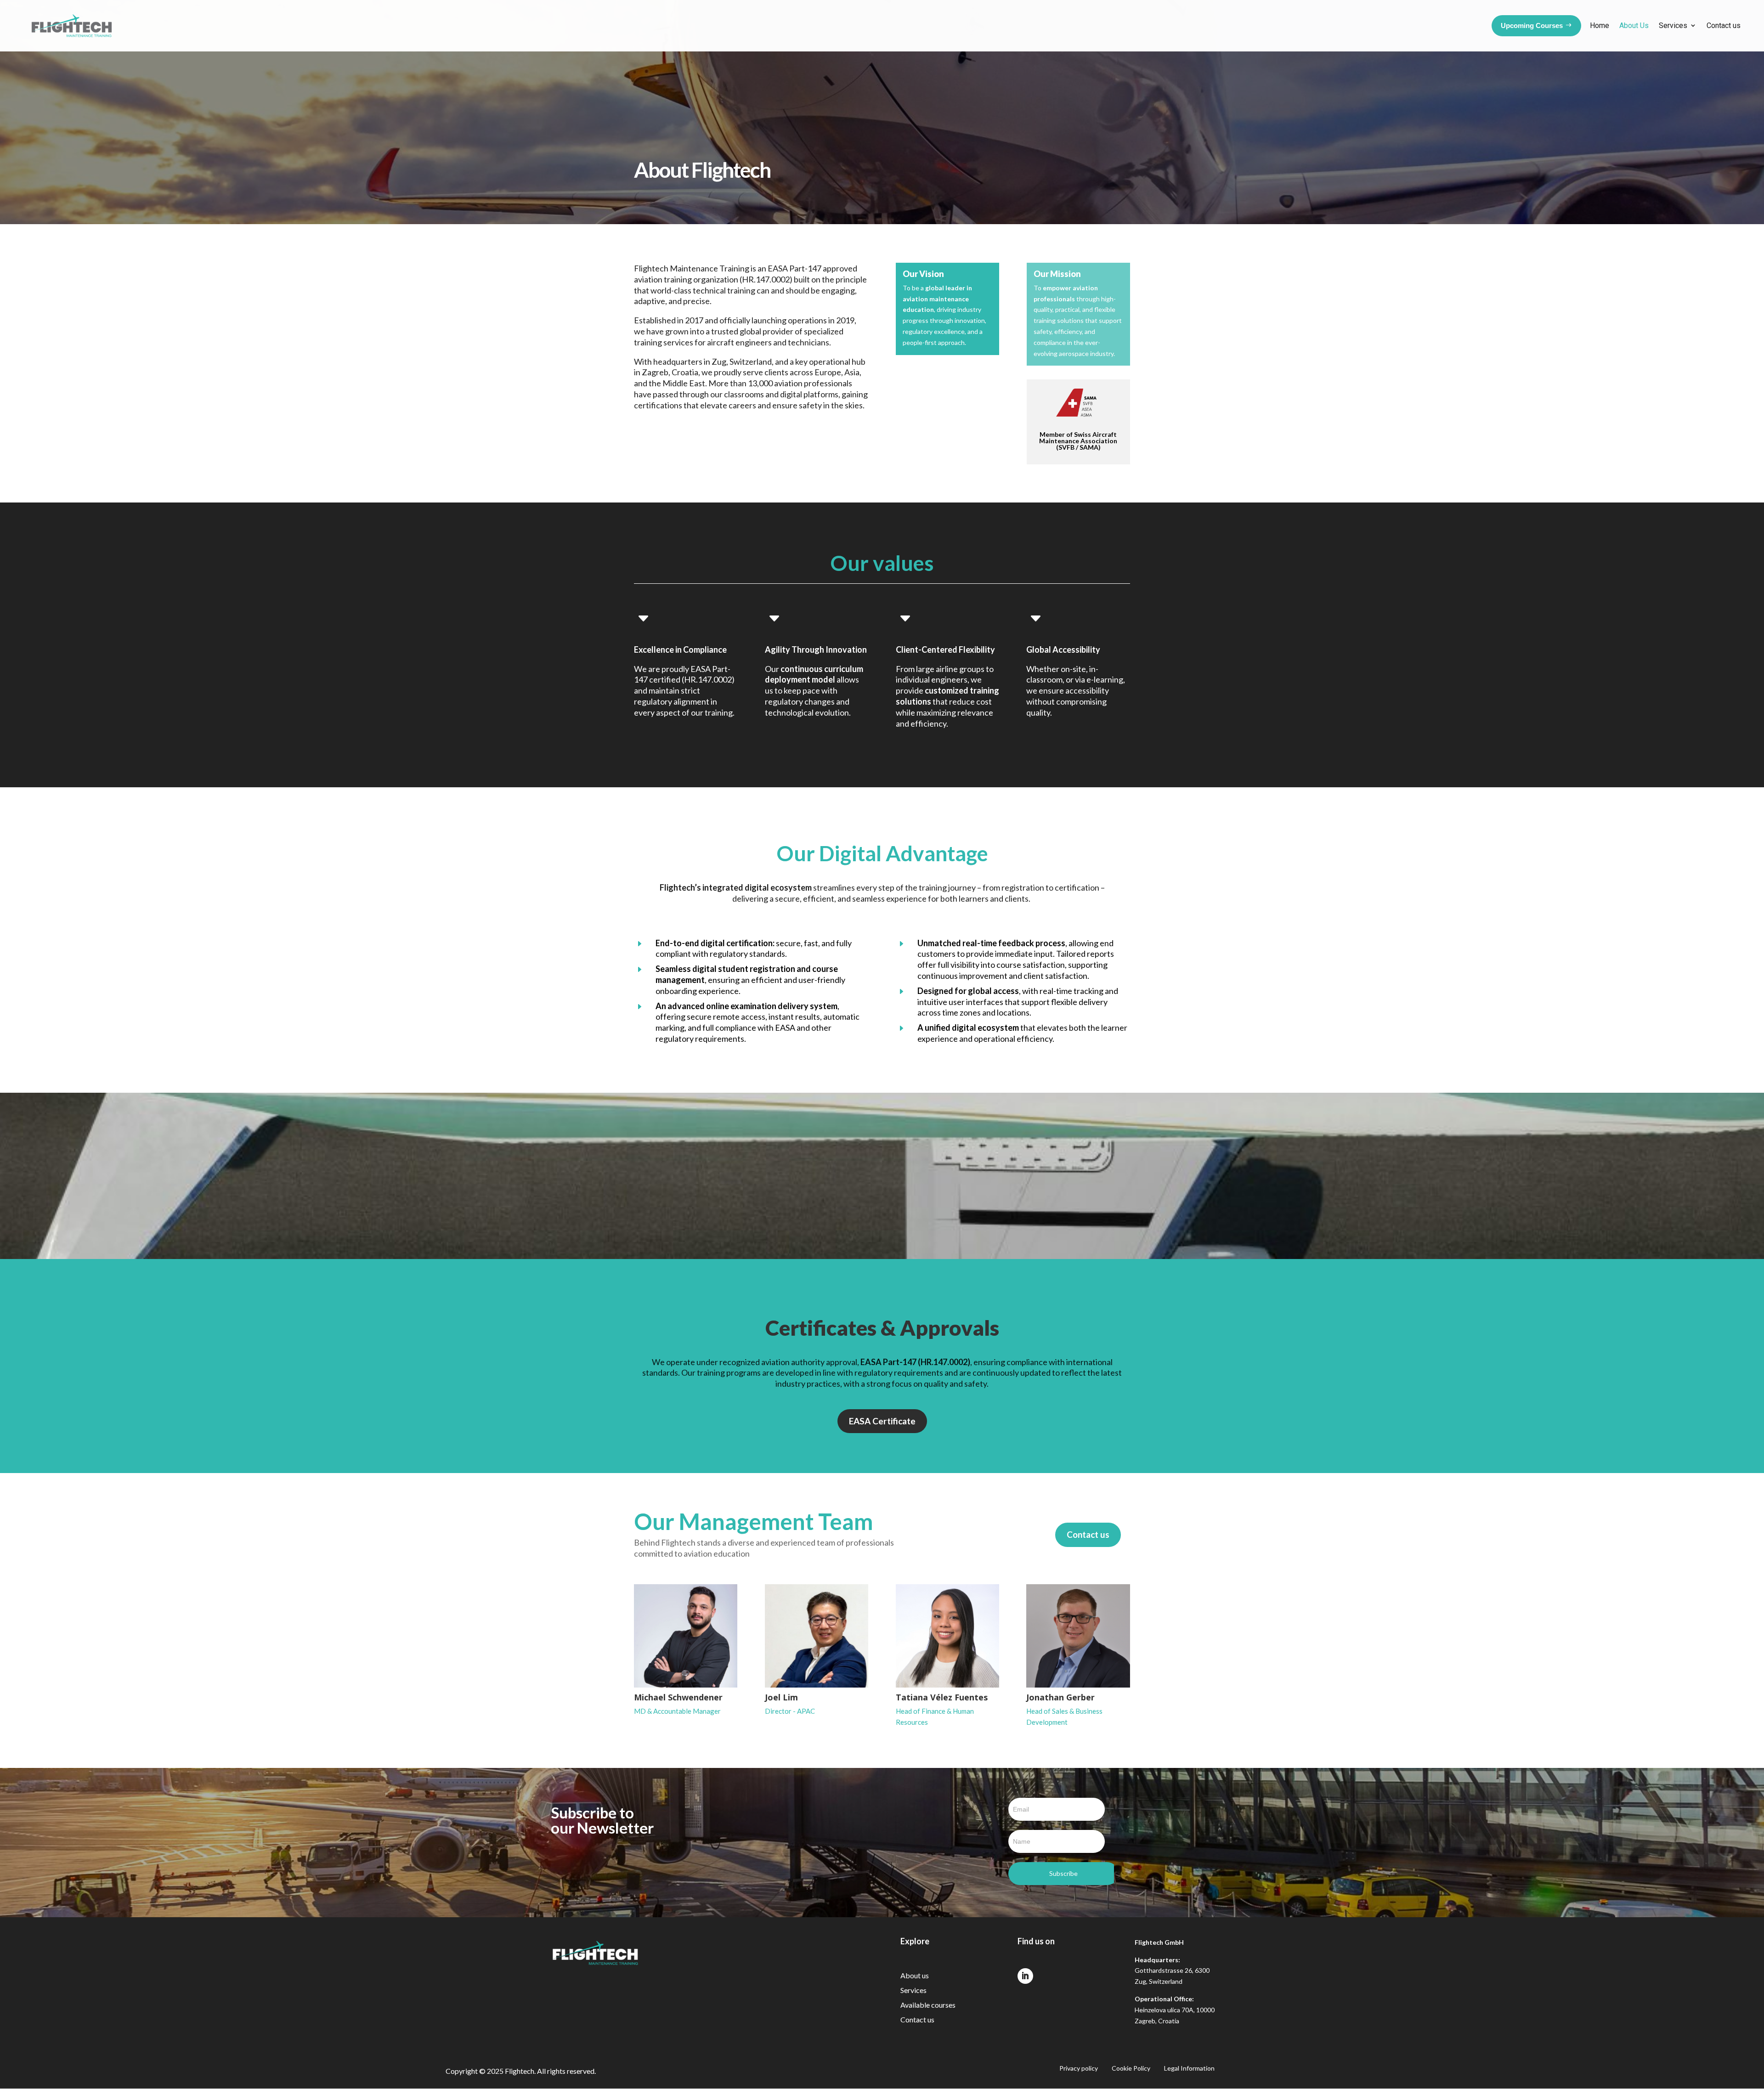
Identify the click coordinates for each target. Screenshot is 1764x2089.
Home (1600, 25)
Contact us (1724, 25)
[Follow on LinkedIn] (1025, 1976)
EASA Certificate (882, 1421)
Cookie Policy (1131, 2069)
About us (915, 1975)
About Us (1634, 25)
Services (1673, 25)
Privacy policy (1079, 2069)
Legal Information (1189, 2069)
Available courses (928, 2005)
